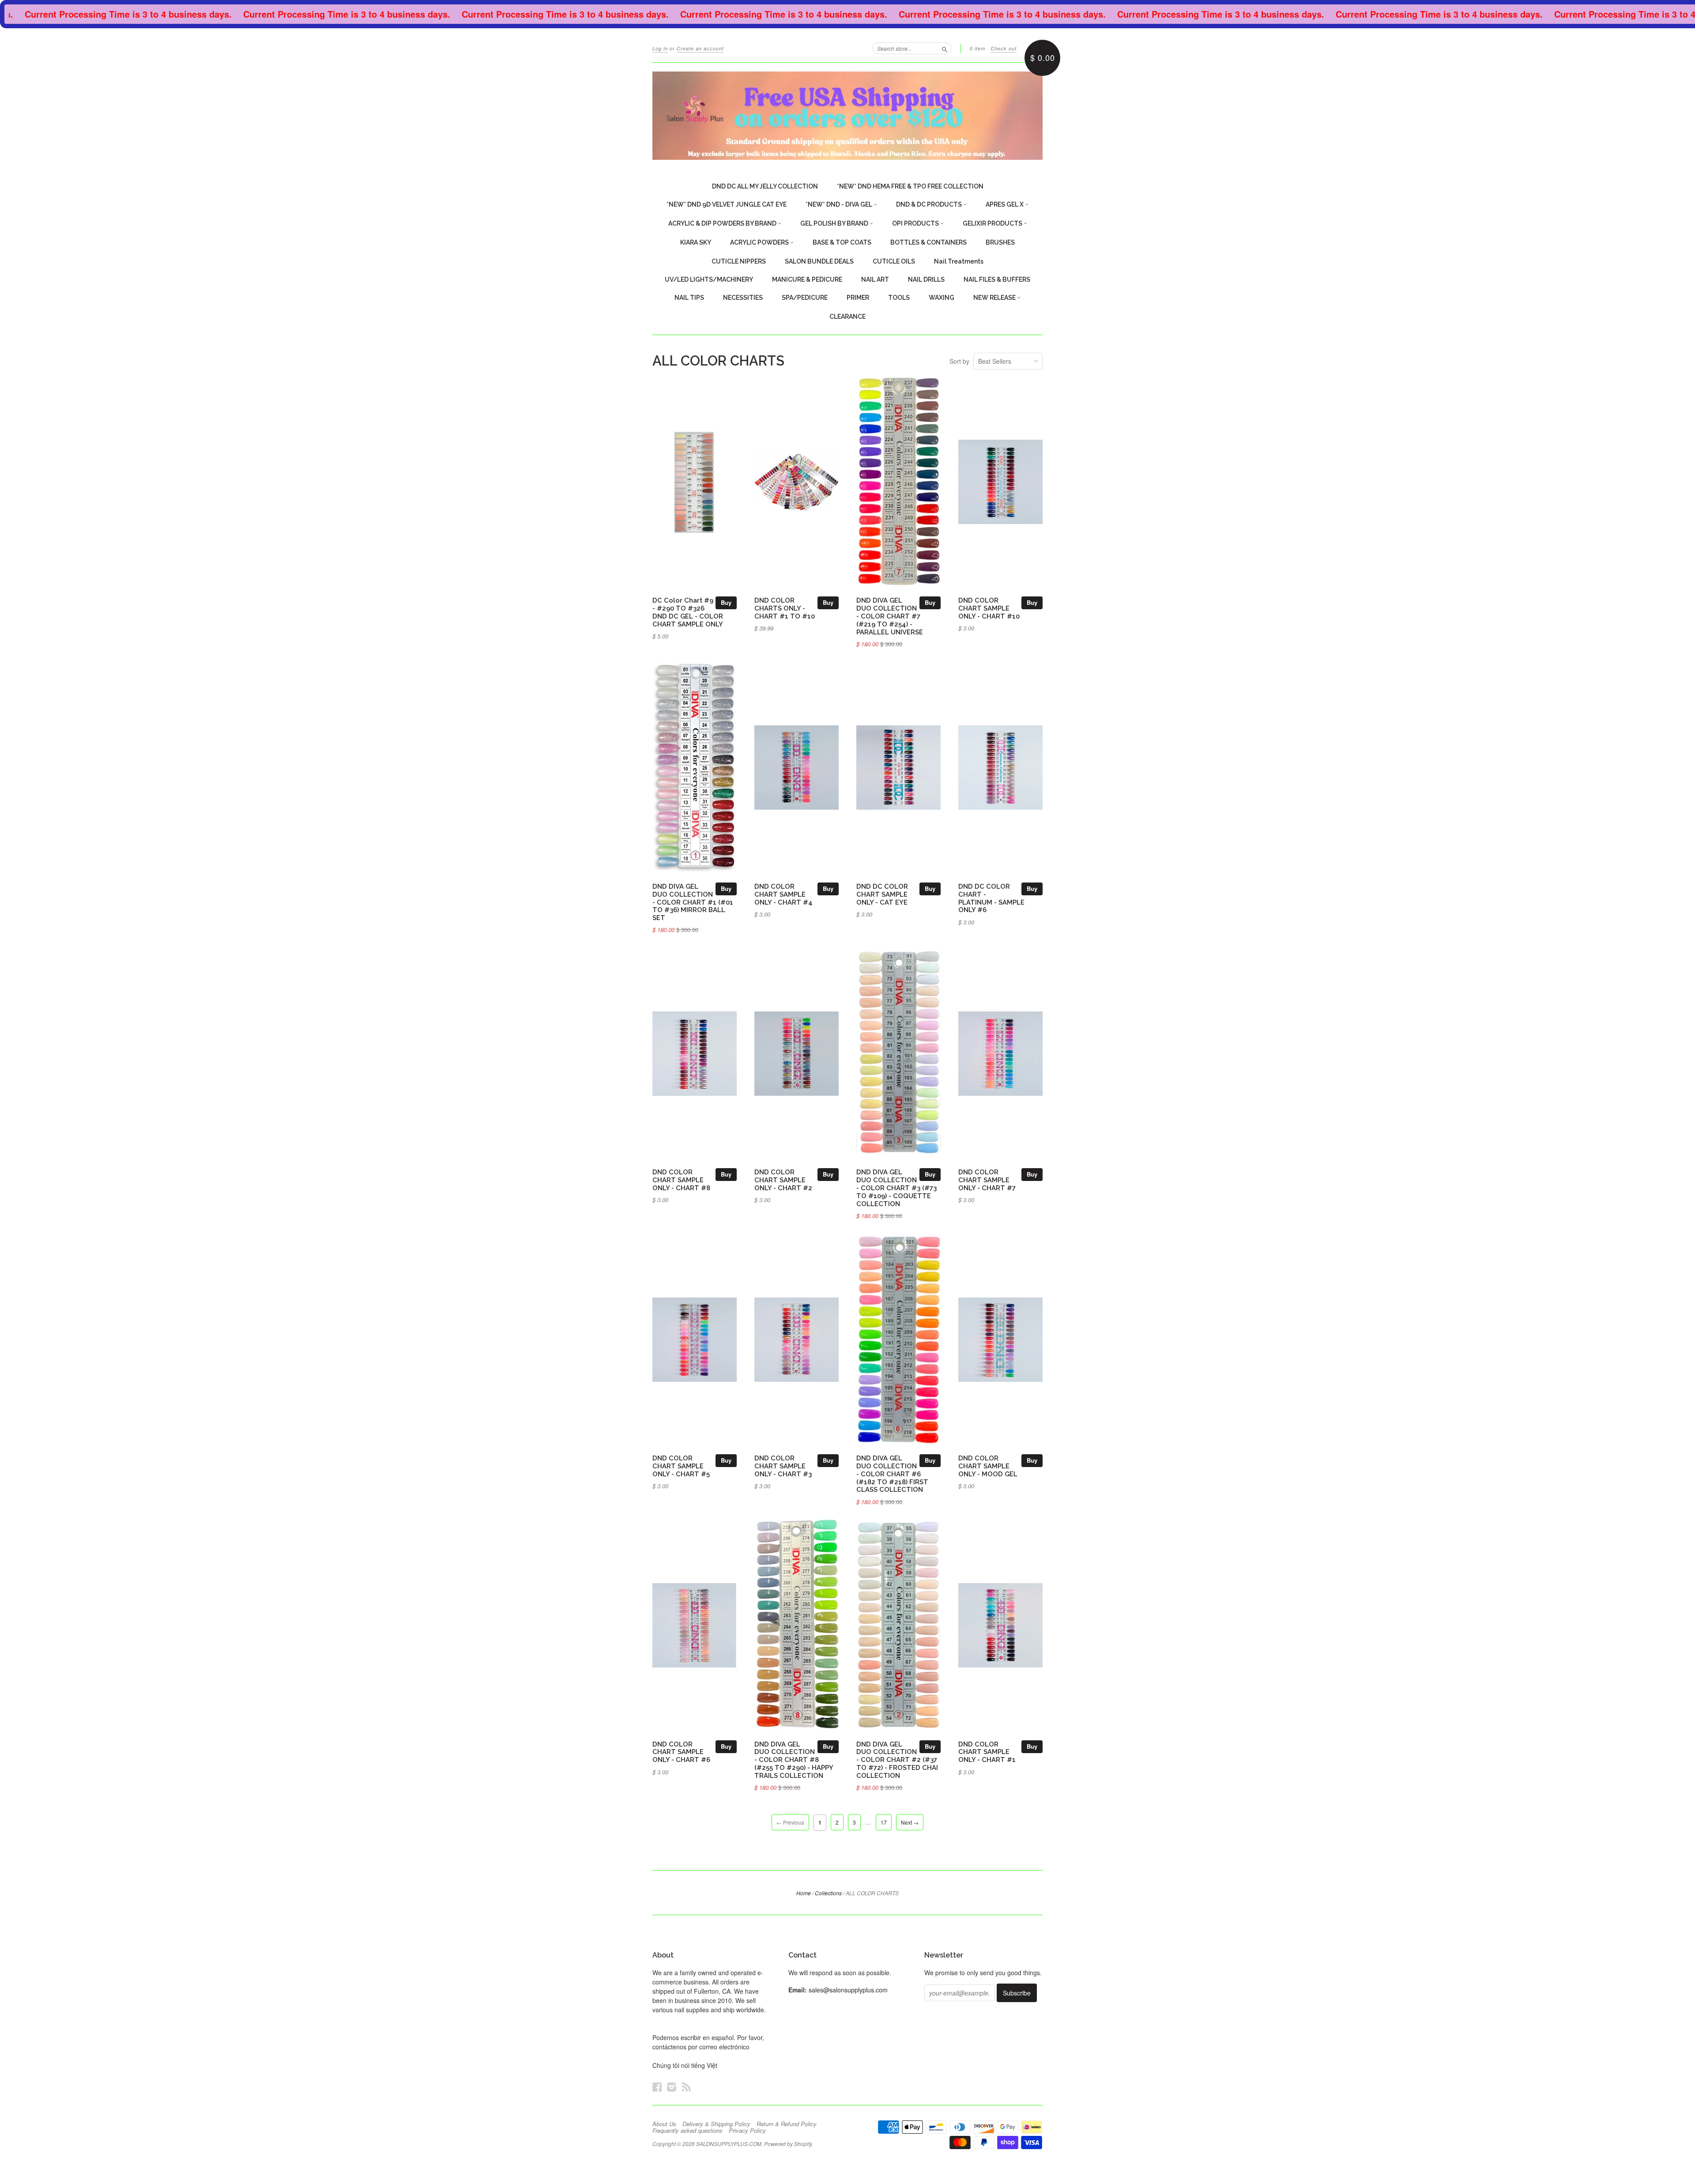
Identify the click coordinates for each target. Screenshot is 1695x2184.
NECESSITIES (743, 298)
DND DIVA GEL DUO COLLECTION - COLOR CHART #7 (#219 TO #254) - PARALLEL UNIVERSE (890, 616)
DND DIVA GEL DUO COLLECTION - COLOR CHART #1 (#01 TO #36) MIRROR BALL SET (693, 902)
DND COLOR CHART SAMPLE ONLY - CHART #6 (681, 1752)
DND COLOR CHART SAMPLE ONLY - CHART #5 (681, 1466)
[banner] (847, 116)
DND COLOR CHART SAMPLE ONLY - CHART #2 (783, 1180)
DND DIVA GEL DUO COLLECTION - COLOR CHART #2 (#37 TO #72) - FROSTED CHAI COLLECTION (897, 1760)
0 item (977, 48)
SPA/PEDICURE (805, 298)
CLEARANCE (847, 317)
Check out (1004, 48)
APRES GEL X (1005, 204)
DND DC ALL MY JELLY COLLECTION (765, 186)
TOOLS (899, 298)
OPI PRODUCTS (916, 223)
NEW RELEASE (995, 298)
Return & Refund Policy (787, 2124)
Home (804, 1893)
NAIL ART (875, 279)
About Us (664, 2124)
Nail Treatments (959, 261)
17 (884, 1822)
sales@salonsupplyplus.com (848, 1990)
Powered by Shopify (788, 2144)
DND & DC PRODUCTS (930, 204)
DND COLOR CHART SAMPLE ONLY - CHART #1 (987, 1752)
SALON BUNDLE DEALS (819, 261)
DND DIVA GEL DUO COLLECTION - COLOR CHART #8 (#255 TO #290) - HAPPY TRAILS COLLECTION (794, 1760)
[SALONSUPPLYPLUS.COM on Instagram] (672, 2087)
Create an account (700, 48)
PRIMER (858, 298)
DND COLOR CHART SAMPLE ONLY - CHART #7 (987, 1180)
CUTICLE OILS (894, 261)
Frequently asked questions (687, 2131)
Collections (828, 1893)
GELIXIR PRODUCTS (993, 223)
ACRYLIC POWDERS (760, 242)
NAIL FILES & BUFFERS (997, 279)
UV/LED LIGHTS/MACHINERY (709, 279)
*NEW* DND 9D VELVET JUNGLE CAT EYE (727, 204)
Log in (660, 48)
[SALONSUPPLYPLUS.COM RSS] (686, 2087)
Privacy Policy (747, 2131)
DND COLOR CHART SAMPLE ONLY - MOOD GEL (988, 1466)
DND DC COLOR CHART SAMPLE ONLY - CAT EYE (882, 894)
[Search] (945, 48)
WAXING (942, 298)
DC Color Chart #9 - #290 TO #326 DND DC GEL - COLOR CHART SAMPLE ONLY (688, 612)
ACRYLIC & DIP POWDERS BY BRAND (723, 223)
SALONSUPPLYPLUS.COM (729, 2144)
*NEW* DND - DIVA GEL (840, 204)
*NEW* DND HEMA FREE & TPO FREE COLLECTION (910, 186)
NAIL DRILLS (926, 279)
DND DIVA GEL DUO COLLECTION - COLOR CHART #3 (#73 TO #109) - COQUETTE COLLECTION (896, 1188)
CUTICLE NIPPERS (739, 261)
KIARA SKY (696, 242)
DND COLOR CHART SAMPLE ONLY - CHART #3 (783, 1466)
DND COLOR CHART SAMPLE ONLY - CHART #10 (989, 608)
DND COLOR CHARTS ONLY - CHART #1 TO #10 (785, 608)
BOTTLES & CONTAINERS (928, 242)
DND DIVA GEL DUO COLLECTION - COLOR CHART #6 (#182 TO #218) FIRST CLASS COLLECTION (892, 1474)
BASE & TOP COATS (842, 242)
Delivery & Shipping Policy (716, 2124)
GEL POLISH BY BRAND (835, 223)
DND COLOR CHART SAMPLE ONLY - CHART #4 (783, 894)
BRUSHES (1000, 242)
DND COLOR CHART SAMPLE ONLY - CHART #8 (681, 1180)
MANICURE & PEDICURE (807, 279)
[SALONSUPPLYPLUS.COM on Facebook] (657, 2087)
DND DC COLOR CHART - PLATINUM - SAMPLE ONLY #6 (991, 898)
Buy (726, 602)
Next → (910, 1822)
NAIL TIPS (689, 298)
